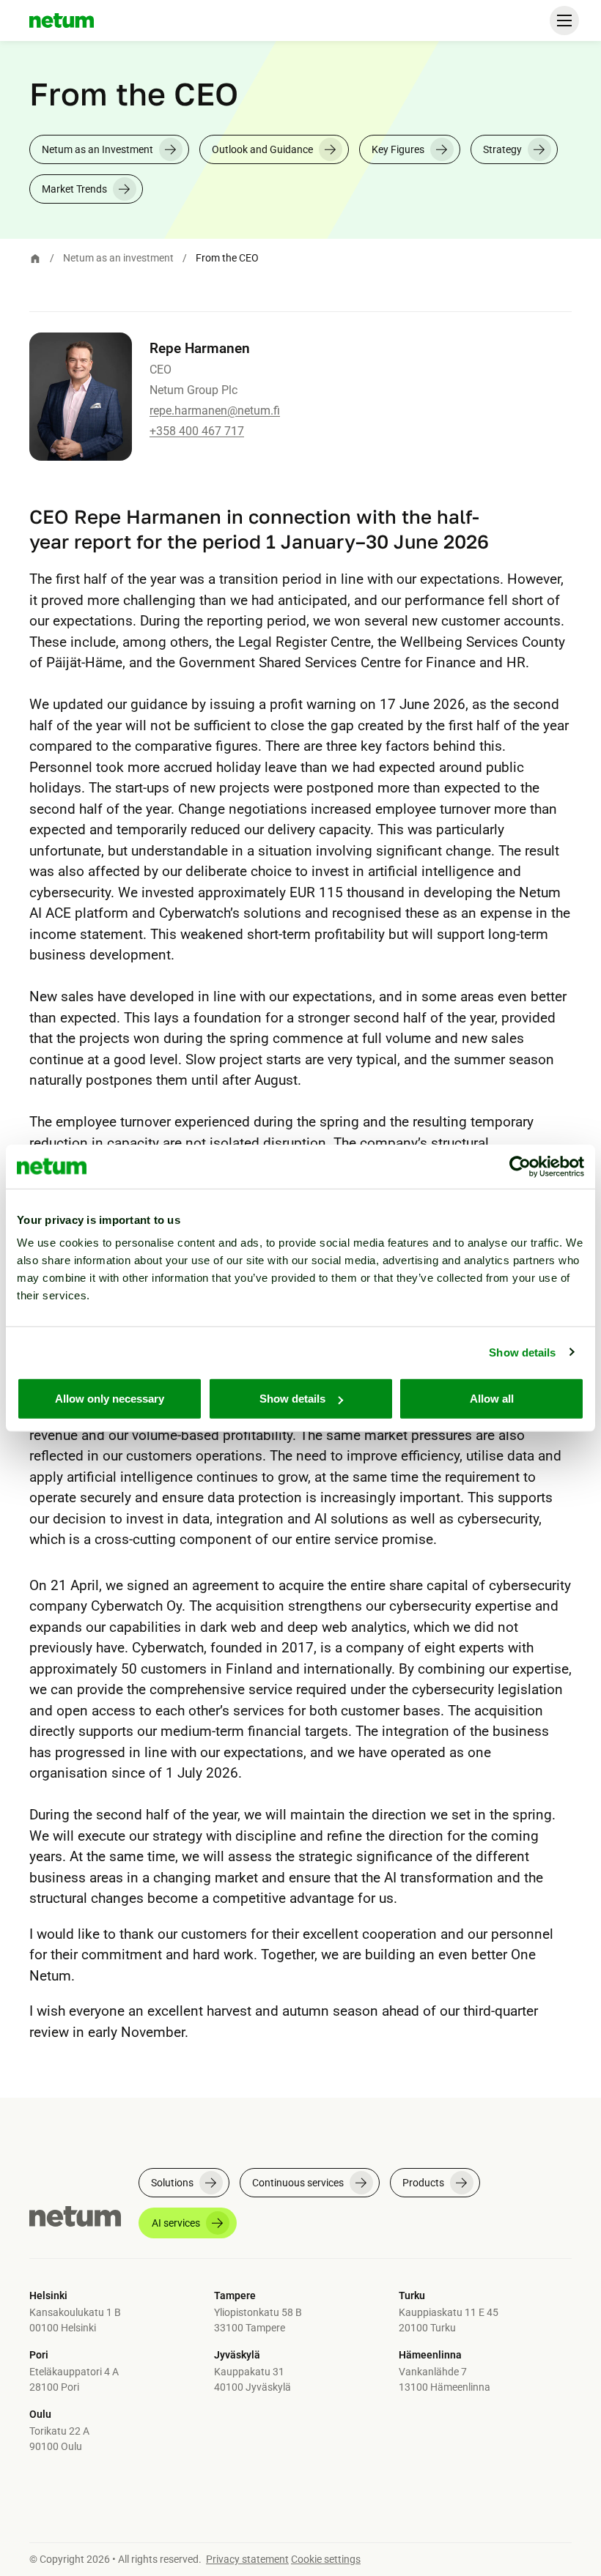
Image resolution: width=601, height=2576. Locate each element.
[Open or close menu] (564, 21)
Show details (522, 1352)
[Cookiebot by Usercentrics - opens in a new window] (520, 1166)
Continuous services (298, 2183)
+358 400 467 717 (197, 431)
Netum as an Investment (97, 149)
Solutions (172, 2183)
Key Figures (398, 149)
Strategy (502, 149)
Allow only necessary (110, 1399)
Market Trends (74, 189)
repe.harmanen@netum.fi (215, 411)
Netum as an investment (118, 258)
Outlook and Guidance (262, 149)
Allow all (492, 1399)
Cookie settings (326, 2559)
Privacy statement (247, 2559)
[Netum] (62, 21)
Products (423, 2183)
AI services (176, 2223)
